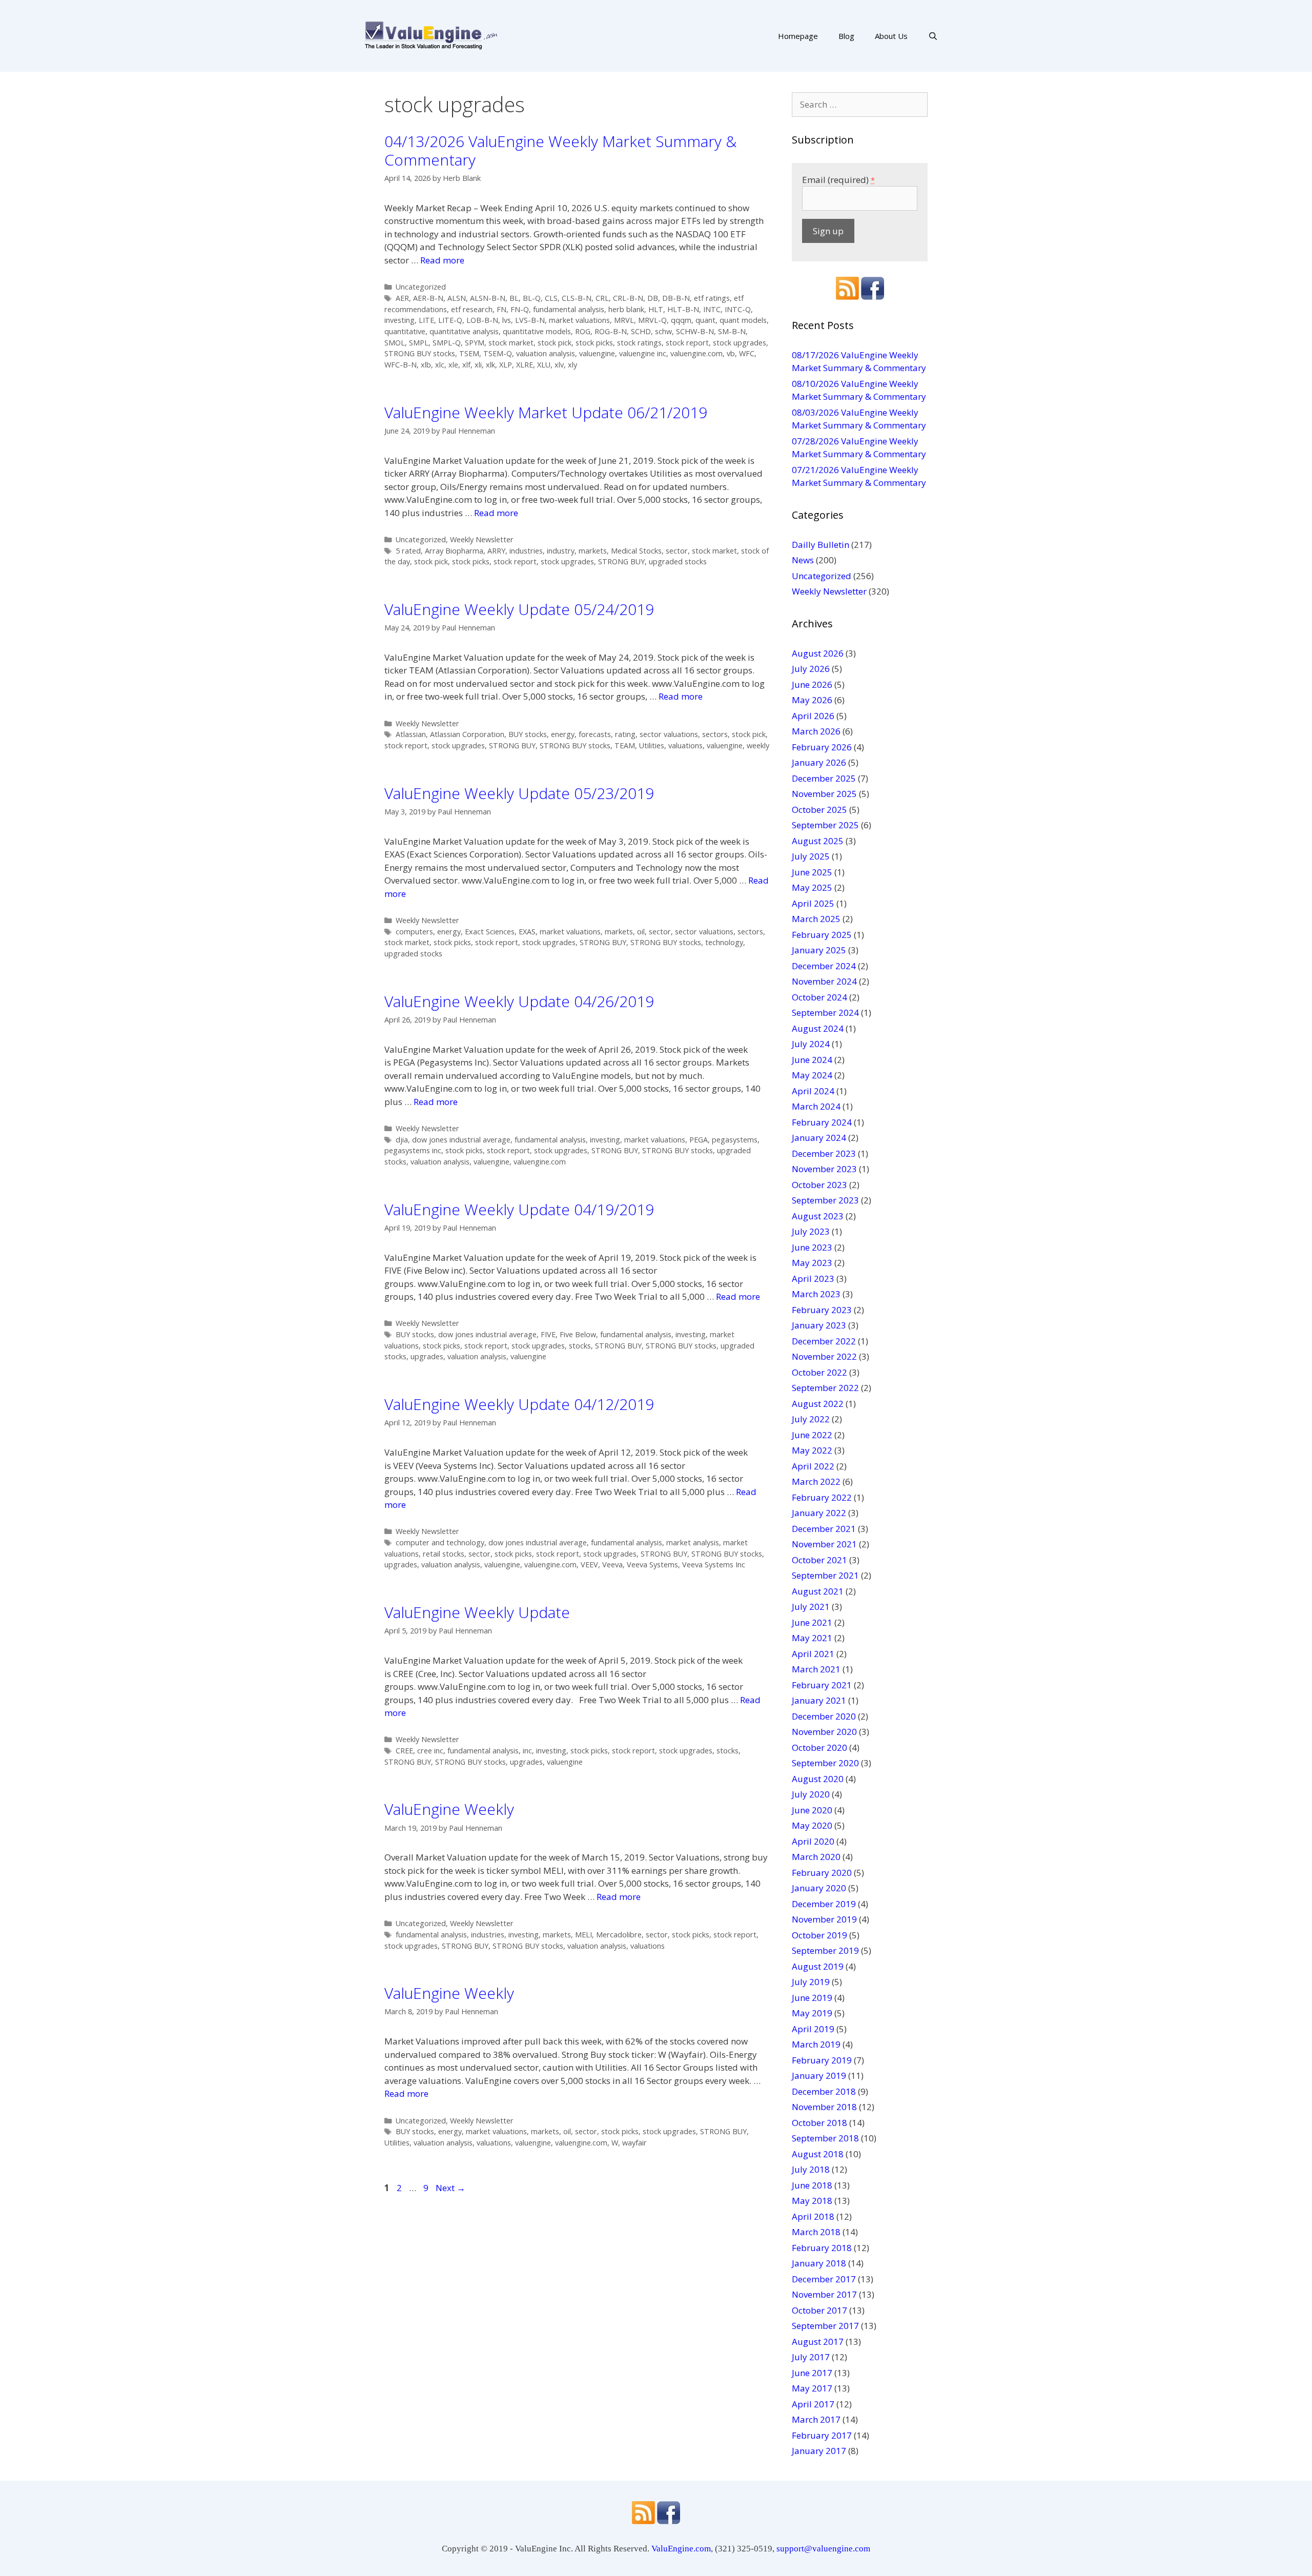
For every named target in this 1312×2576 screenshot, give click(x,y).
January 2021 (819, 1700)
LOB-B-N (482, 320)
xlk (490, 365)
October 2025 (819, 810)
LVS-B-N (530, 320)
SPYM (475, 343)
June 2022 (812, 1435)
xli (478, 365)
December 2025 (824, 778)
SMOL (395, 343)
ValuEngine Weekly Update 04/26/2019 (519, 1001)
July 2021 (811, 1607)
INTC (712, 309)
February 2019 (822, 2060)
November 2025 (824, 794)
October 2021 (819, 1560)
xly (572, 365)
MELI (583, 1935)
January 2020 (819, 1888)
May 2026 (812, 700)
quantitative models (537, 331)
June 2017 (812, 2373)
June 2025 (812, 872)
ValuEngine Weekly (449, 1809)
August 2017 (818, 2342)
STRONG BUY (621, 561)
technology (724, 942)
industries (526, 551)
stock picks (594, 343)
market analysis (693, 1542)
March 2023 (816, 1294)
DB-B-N (676, 298)
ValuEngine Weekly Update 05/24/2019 (519, 609)
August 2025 (818, 841)
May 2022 (812, 1450)
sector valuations (669, 734)
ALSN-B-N (488, 298)
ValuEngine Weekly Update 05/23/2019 (519, 793)
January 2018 (819, 2263)
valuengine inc (643, 353)
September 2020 (825, 1763)
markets (593, 551)
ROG (583, 331)
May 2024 (812, 1075)
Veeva (612, 1565)
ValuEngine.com (681, 2549)
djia (402, 1140)
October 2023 (819, 1185)
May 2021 (812, 1638)
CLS (551, 298)
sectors (715, 734)
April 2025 (813, 903)
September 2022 (825, 1388)
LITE (426, 320)
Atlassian (411, 734)
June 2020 (812, 1810)
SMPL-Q (447, 343)
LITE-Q (450, 320)
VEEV (589, 1565)
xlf (466, 365)
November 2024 (824, 981)
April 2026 (813, 716)
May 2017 (812, 2388)
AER (402, 298)
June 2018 (812, 2185)
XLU (544, 365)
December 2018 (824, 2091)
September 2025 (825, 825)
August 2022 (818, 1404)
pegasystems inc (413, 1150)
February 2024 (822, 1122)
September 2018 (825, 2138)
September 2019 (825, 1950)
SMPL (419, 343)
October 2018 (819, 2123)
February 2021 (822, 1685)
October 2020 (819, 1747)
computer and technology (440, 1542)
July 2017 (811, 2357)
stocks (580, 1346)
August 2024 (818, 1028)
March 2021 (816, 1669)
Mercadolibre (619, 1935)
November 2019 (824, 1919)
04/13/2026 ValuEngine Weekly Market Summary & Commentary (560, 150)
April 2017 (813, 2404)
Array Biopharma (454, 551)
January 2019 (819, 2076)
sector (677, 551)
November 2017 (824, 2294)
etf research (472, 309)
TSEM (469, 353)
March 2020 (816, 1857)
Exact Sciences (490, 932)
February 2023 (822, 1310)
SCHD (641, 331)
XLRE (525, 365)
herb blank (626, 309)
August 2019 (818, 1966)
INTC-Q (738, 309)
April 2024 (813, 1091)
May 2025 (812, 887)
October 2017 (819, 2310)
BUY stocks (528, 734)
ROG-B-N (611, 331)
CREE (404, 1751)
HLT (656, 309)
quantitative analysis (464, 331)
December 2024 (824, 966)
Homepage (798, 36)
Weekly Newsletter (482, 539)
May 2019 (812, 2013)
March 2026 (816, 731)
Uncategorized (421, 287)
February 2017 (822, 2435)
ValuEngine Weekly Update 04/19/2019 (519, 1209)
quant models (743, 320)
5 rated (408, 551)
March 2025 (816, 919)
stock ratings (639, 343)
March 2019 (816, 2044)
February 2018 (822, 2248)
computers (414, 932)
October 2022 (819, 1372)
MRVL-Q (652, 320)
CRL (602, 298)
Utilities (652, 745)
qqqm (681, 320)
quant (705, 320)
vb (731, 353)
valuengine (597, 353)
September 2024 (825, 1013)
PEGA (699, 1140)
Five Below (578, 1334)
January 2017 (819, 2451)
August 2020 (818, 1779)
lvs (507, 320)
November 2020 (824, 1732)
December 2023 (824, 1153)
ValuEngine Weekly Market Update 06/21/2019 (546, 412)
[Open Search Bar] (933, 36)
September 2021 (825, 1575)
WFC (747, 353)
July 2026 (811, 669)
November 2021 (824, 1544)
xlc (440, 365)
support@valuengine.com (823, 2549)
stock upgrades (740, 343)
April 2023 (813, 1279)
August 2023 (818, 1216)
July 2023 (811, 1231)
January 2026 (819, 762)
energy (563, 734)
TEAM (625, 745)
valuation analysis (546, 353)
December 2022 (824, 1341)
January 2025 (819, 950)
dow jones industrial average (461, 1140)
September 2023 (825, 1200)
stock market (511, 343)
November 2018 (824, 2107)
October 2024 (819, 997)
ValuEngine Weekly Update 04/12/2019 (519, 1404)
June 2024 (812, 1060)
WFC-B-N (401, 365)
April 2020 (813, 1841)
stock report (687, 343)
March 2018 (816, 2232)
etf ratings (712, 298)
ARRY (496, 551)
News (803, 560)
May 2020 (812, 1825)
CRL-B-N (628, 298)
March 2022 (816, 1481)
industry (561, 551)
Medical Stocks (636, 551)
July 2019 (811, 1982)
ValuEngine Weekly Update (477, 1612)
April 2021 (813, 1654)
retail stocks (444, 1554)
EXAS (527, 932)
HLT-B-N (683, 309)
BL (514, 298)
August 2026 (818, 653)
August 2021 (818, 1591)
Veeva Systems (652, 1565)
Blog (846, 36)
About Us (891, 36)
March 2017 (816, 2419)
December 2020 (824, 1716)
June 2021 (812, 1622)
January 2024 (819, 1138)
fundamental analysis (569, 309)
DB (653, 298)
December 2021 (824, 1529)
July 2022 (811, 1419)
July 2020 (811, 1794)
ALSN (457, 298)
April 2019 (813, 2029)
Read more (442, 260)
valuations (685, 745)
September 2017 (825, 2326)
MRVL (624, 320)
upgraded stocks (678, 561)
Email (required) (838, 180)
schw (663, 331)
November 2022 (824, 1356)
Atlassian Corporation (467, 734)
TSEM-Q (498, 353)
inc (527, 1751)
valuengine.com (696, 353)
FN (501, 309)
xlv (559, 365)
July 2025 (811, 856)
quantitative (405, 331)
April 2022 (813, 1466)
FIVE (548, 1334)
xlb (426, 365)
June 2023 (812, 1247)
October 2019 (819, 1935)
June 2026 (812, 684)
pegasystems (735, 1140)
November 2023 (824, 1169)
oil (641, 932)
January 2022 (819, 1513)
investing (399, 320)
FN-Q (520, 309)
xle (453, 365)
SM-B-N (732, 331)
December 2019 (824, 1904)
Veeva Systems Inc (714, 1565)
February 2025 (822, 935)
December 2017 (824, 2279)
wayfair (634, 2143)
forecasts (595, 734)
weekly (758, 745)
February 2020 (822, 1873)
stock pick (555, 343)
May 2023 (812, 1263)
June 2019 (812, 1998)
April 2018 (813, 2216)
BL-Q (532, 298)
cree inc (430, 1751)
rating (625, 734)
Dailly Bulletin (821, 545)
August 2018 (818, 2154)
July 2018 (811, 2169)
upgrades (427, 1356)
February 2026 (822, 747)
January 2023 (819, 1325)
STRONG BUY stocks (420, 353)
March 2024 (816, 1106)
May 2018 (812, 2201)
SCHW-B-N (695, 331)
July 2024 (811, 1044)
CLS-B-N (577, 298)
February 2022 (822, 1497)
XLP (506, 365)
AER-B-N (428, 298)
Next (450, 2188)
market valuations (579, 320)
